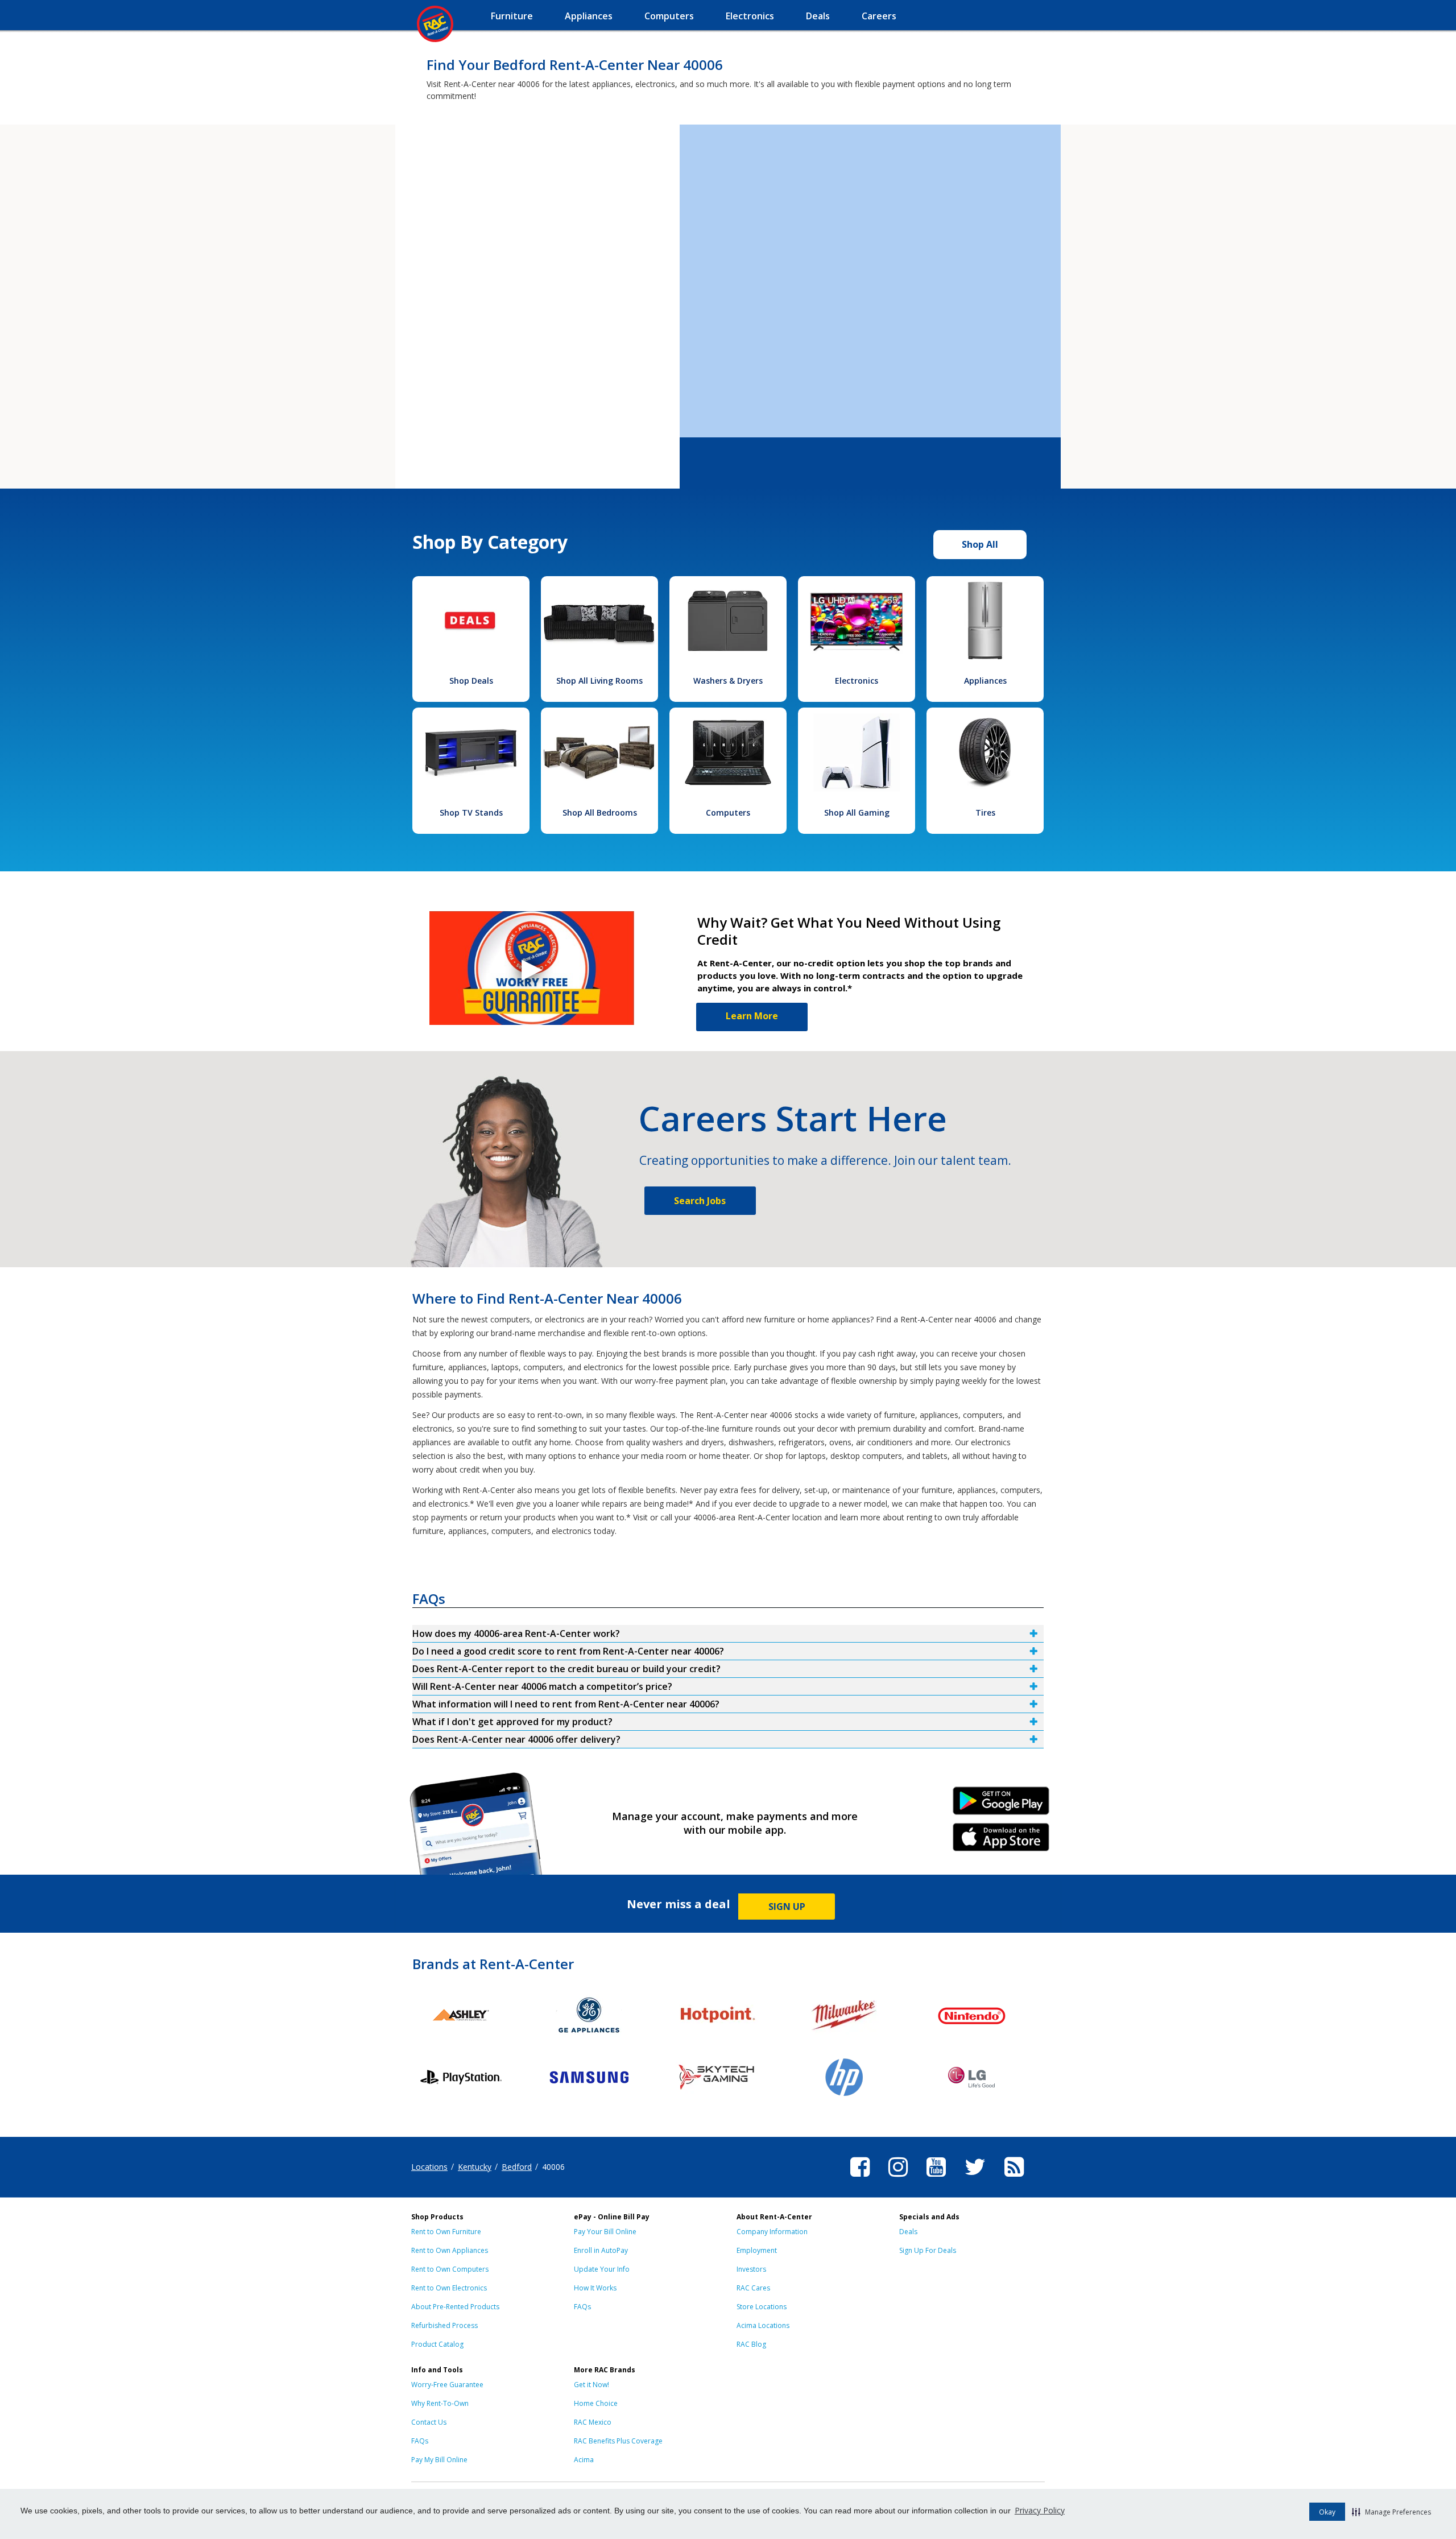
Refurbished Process (444, 2325)
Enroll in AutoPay (601, 2250)
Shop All (980, 544)
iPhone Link (1001, 1841)
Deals (908, 2232)
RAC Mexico (593, 2422)
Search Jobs (700, 1201)
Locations (429, 2167)
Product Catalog (437, 2344)
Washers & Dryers (728, 681)
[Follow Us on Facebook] (860, 2178)
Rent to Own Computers (450, 2269)
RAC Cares (753, 2288)
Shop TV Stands (471, 812)
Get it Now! (591, 2385)
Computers (728, 812)
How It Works (595, 2288)
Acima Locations (763, 2325)
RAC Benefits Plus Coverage (618, 2441)
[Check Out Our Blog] (1014, 2178)
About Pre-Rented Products (455, 2307)
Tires (985, 812)
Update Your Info (602, 2269)
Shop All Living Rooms (599, 681)
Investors (751, 2269)
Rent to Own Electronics (449, 2288)
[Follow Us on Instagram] (898, 2178)
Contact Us (429, 2422)
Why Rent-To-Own (440, 2403)
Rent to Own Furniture (446, 2232)
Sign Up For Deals (928, 2250)
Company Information (772, 2232)
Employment (757, 2250)
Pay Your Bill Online (605, 2232)
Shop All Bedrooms (600, 812)
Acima (584, 2460)
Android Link (1001, 1805)
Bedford (517, 2167)
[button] (1391, 2512)
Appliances (985, 681)
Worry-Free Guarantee (447, 2385)
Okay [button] (1327, 2512)
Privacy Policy (1040, 2510)
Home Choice (596, 2403)
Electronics (857, 681)
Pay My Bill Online (439, 2460)
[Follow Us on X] (975, 2178)
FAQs (582, 2307)
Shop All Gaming (857, 812)
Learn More (752, 1016)
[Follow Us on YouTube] (936, 2178)
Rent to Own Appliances (450, 2250)
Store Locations (762, 2307)
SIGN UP (787, 1907)
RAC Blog (751, 2344)
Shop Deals (471, 681)
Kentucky (475, 2167)
